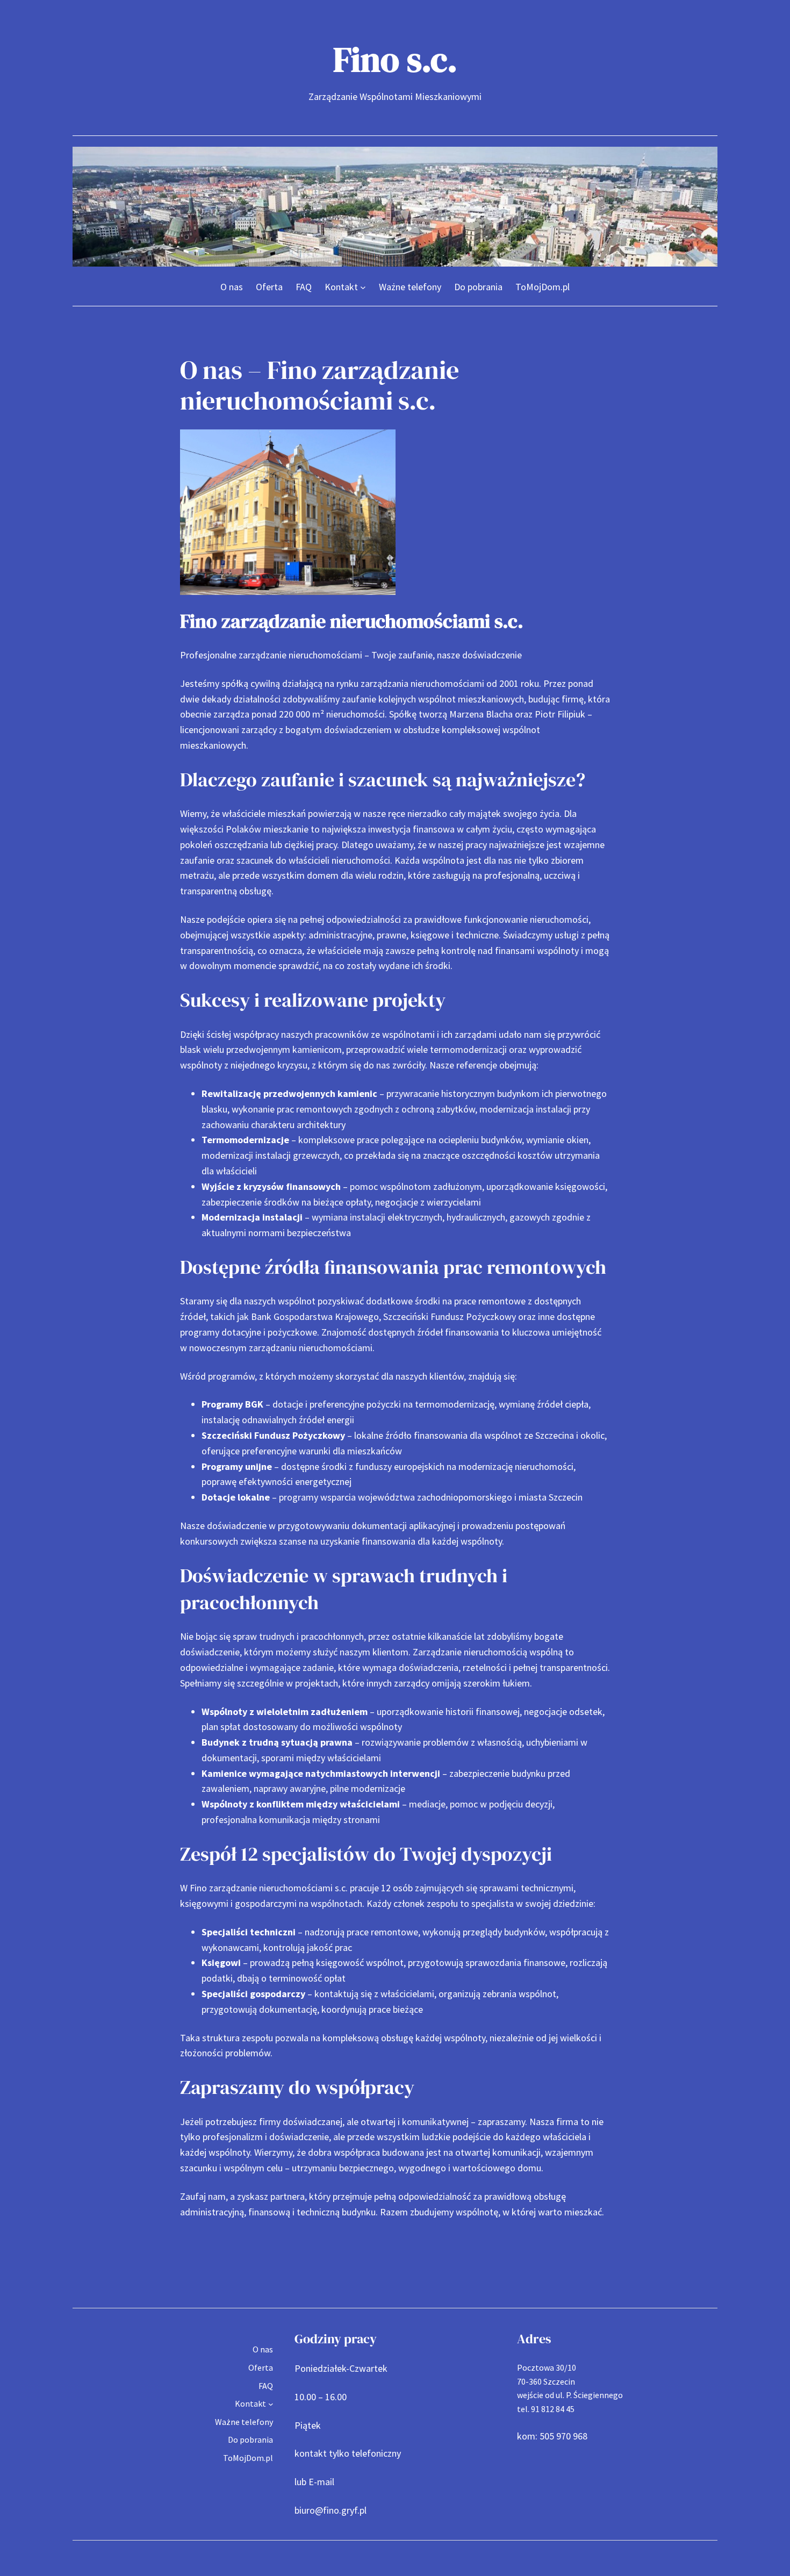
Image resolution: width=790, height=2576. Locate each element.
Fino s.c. (395, 59)
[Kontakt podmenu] (363, 287)
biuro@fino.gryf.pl (331, 2510)
